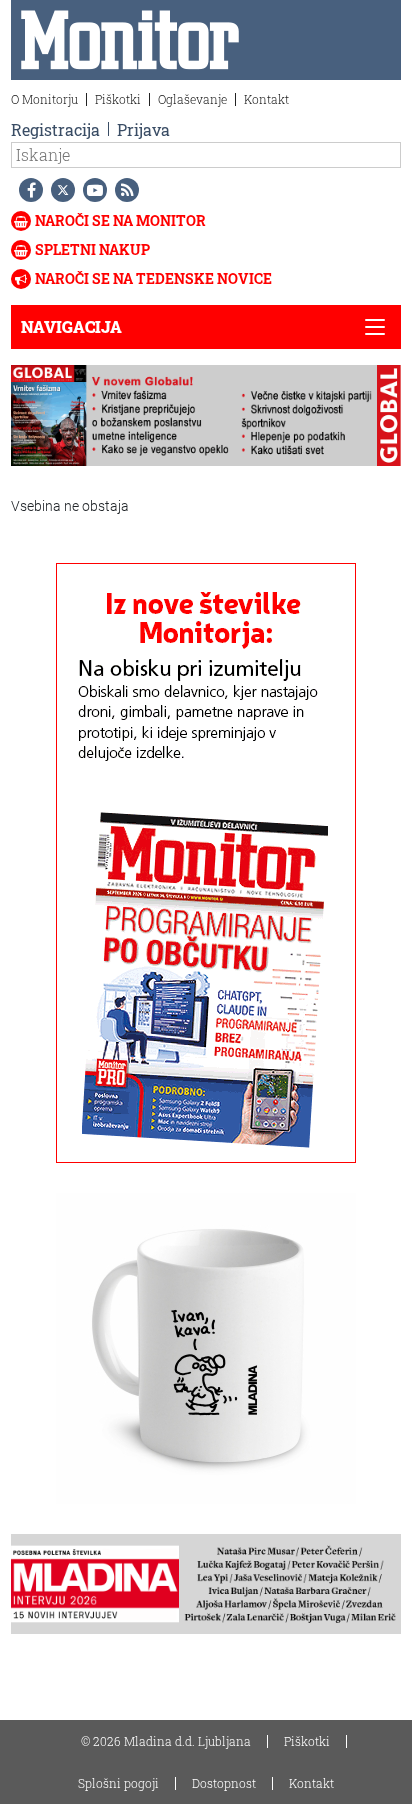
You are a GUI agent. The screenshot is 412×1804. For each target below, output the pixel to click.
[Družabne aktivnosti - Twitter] (59, 190)
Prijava (143, 129)
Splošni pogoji (118, 1783)
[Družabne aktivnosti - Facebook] (27, 190)
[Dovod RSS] (123, 190)
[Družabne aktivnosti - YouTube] (91, 190)
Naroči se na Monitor (120, 220)
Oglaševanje (192, 99)
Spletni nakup (92, 249)
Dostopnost (224, 1783)
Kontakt (266, 99)
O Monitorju (44, 99)
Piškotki (118, 99)
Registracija (55, 129)
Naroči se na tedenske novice (153, 278)
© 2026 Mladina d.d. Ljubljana (166, 1741)
